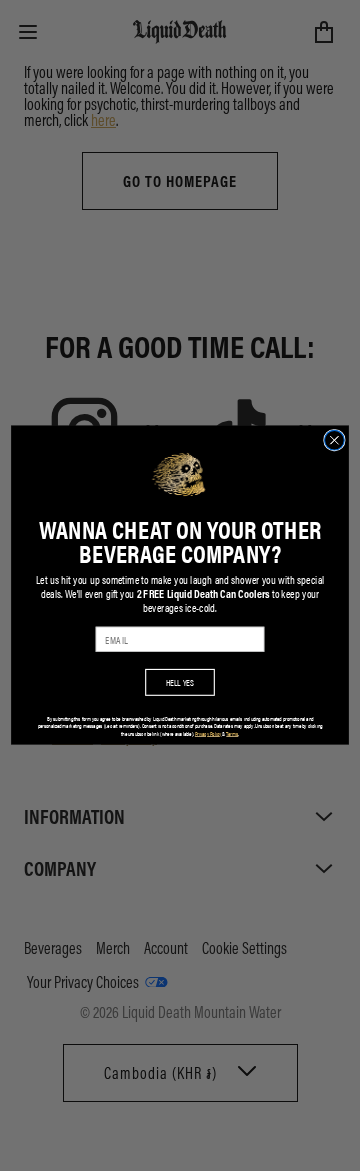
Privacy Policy (208, 734)
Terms (232, 734)
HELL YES (180, 682)
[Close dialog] (335, 441)
